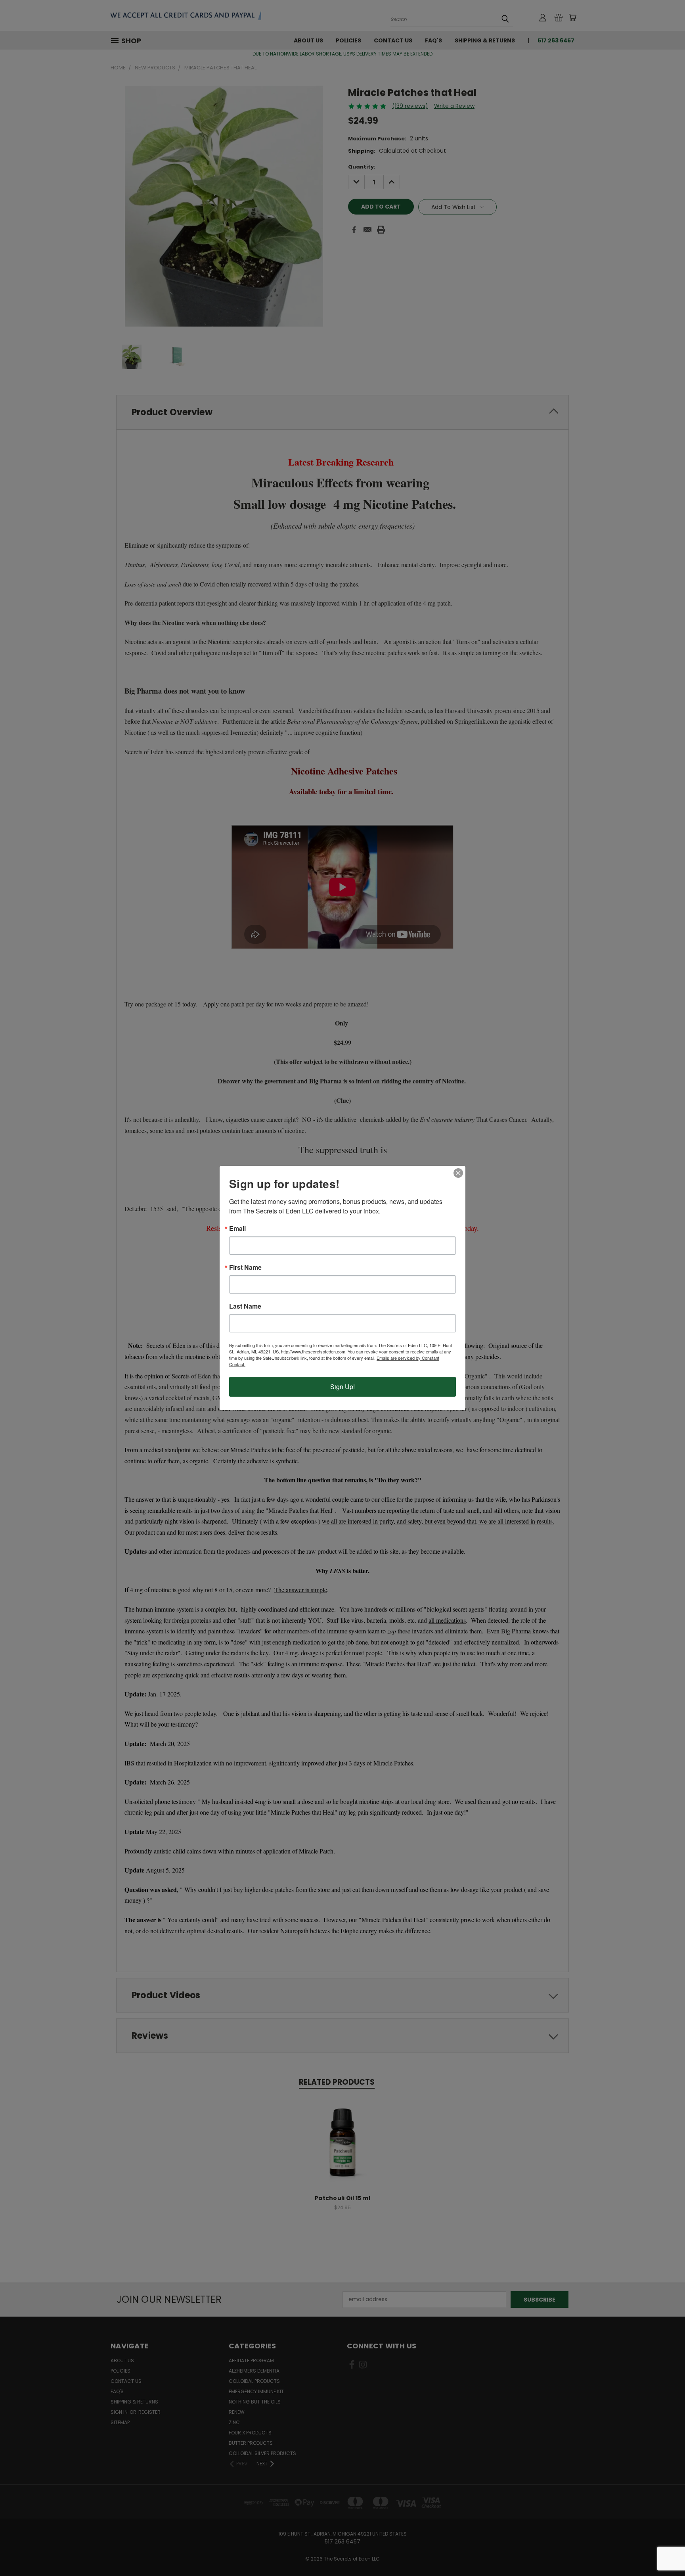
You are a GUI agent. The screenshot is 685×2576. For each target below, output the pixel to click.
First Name (245, 1267)
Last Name (245, 1306)
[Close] (458, 1173)
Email (237, 1229)
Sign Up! (342, 1387)
